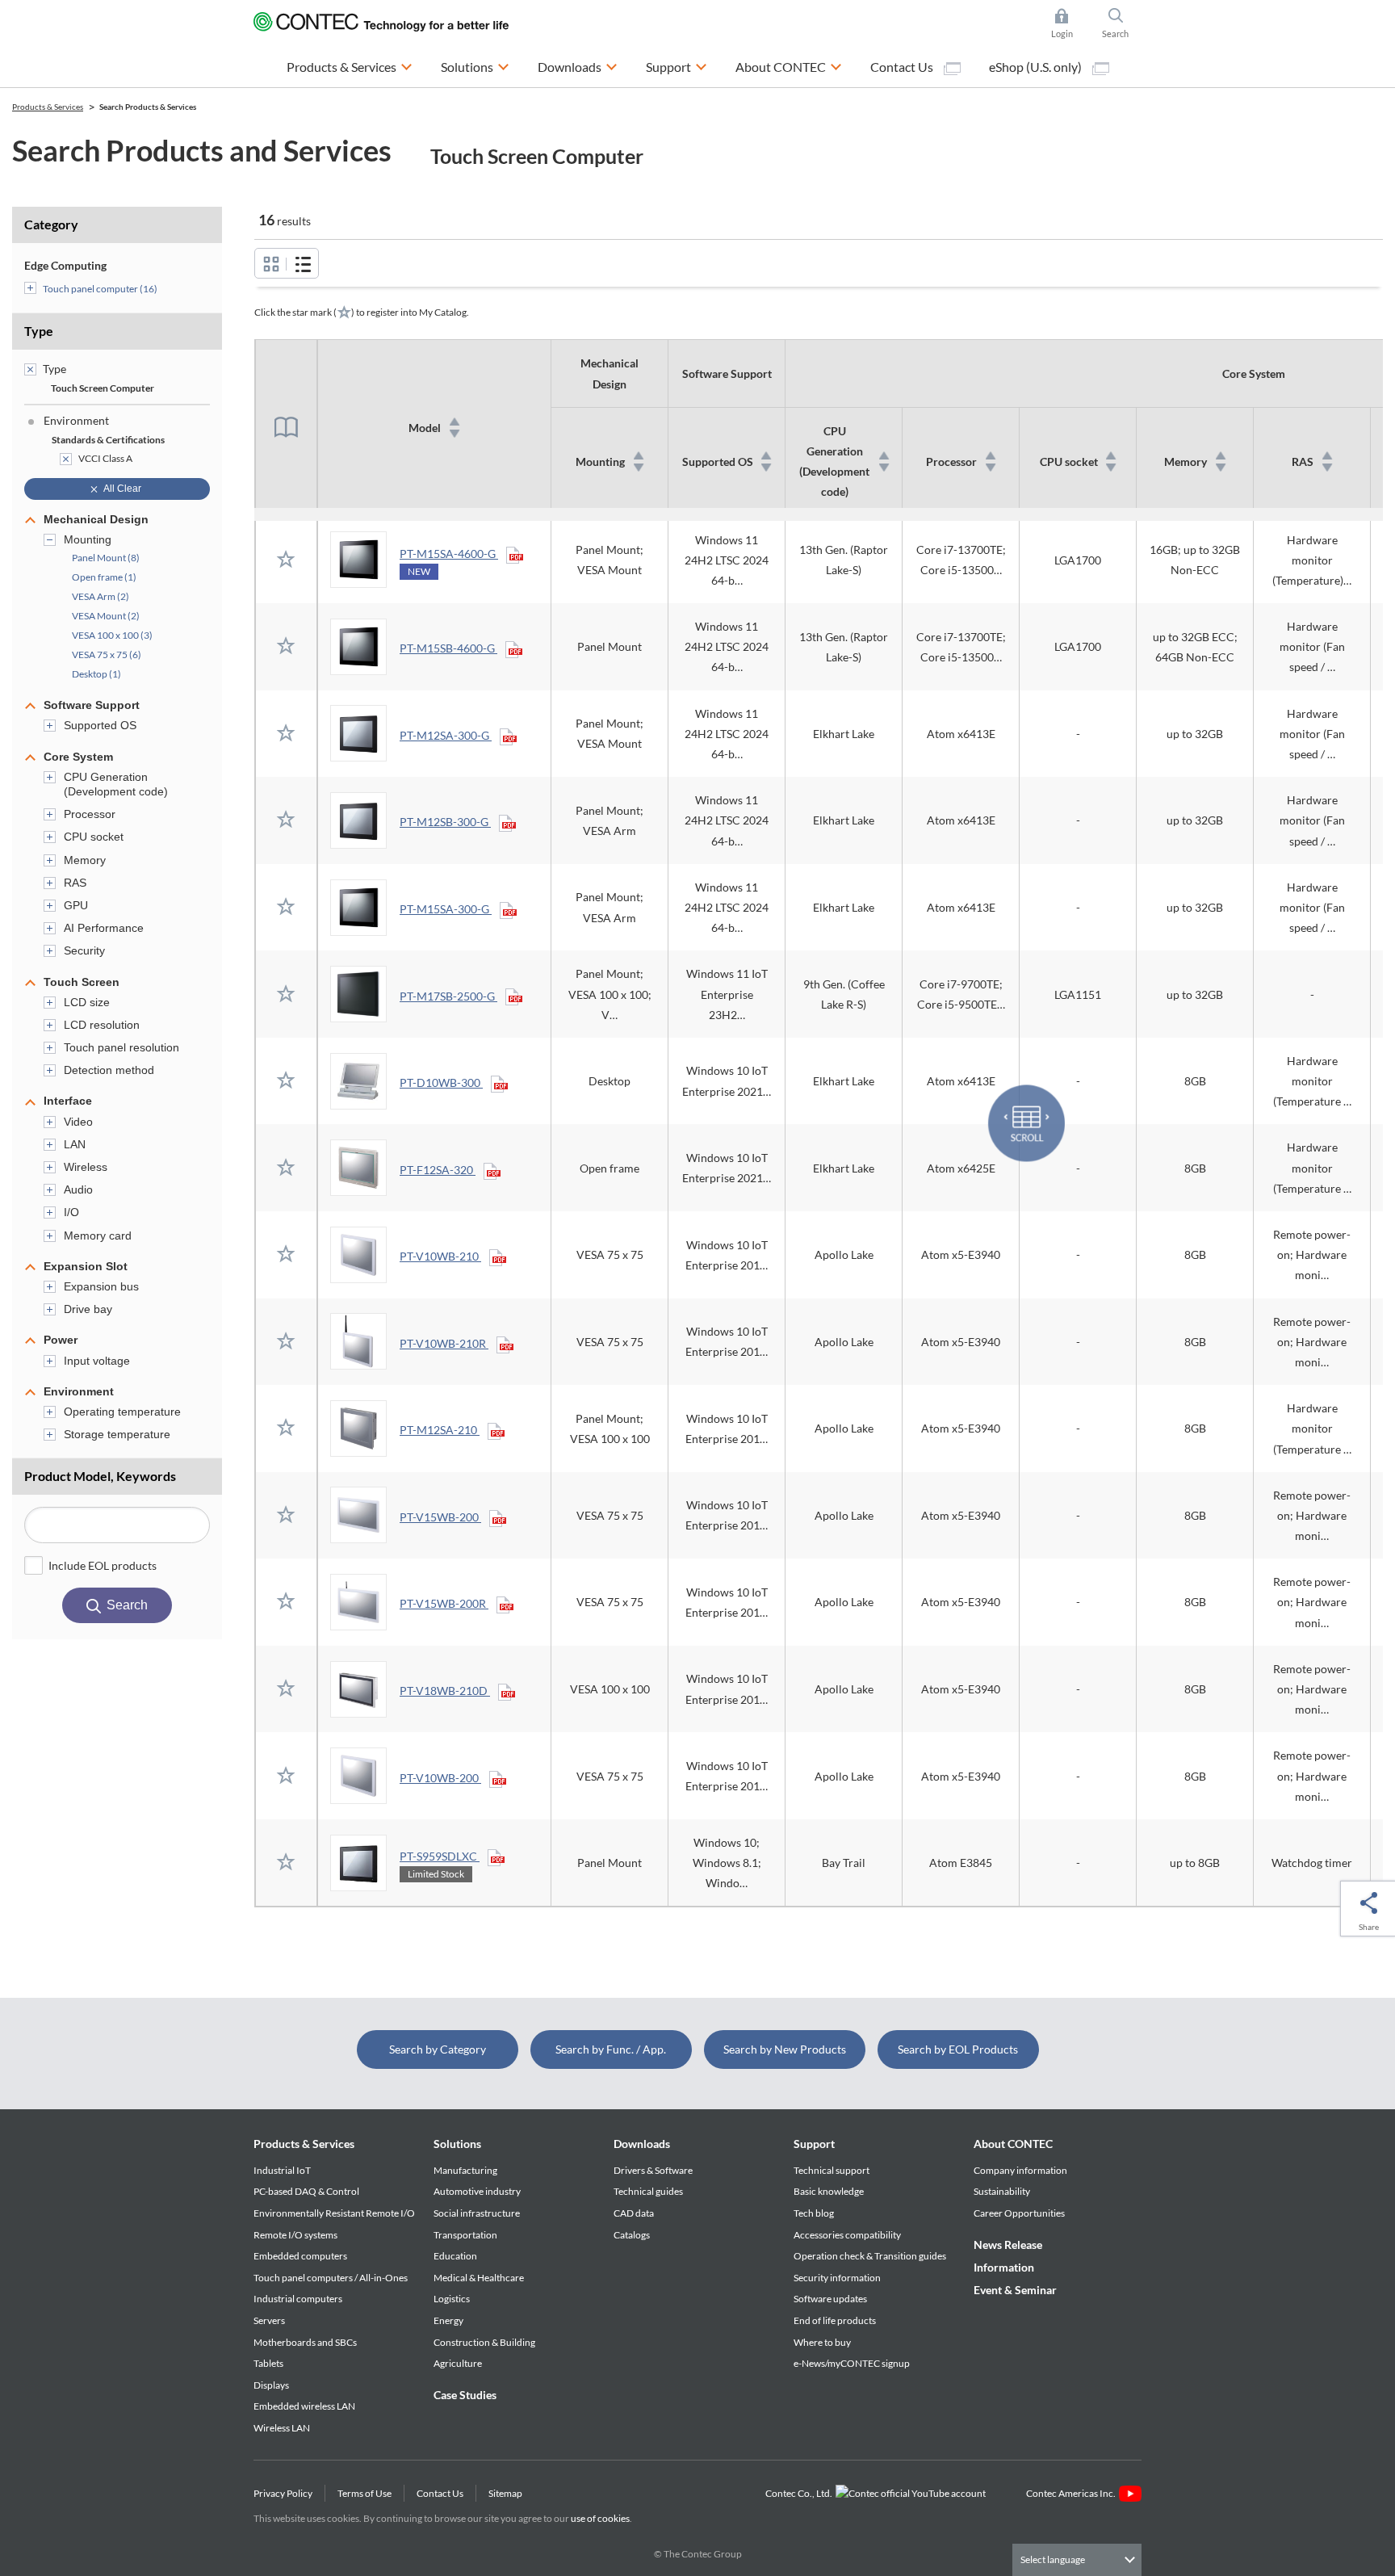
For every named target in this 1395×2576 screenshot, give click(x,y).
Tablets (268, 2363)
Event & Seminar (1015, 2290)
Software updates (830, 2299)
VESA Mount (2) (106, 616)
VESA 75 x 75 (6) (107, 654)
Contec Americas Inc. (1072, 2493)
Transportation (465, 2235)
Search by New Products (785, 2049)
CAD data (634, 2213)
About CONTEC (1013, 2144)
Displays (271, 2385)
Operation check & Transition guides (870, 2256)
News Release (1008, 2245)
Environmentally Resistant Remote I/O (334, 2213)
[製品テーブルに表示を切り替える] (271, 264)
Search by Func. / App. (611, 2049)
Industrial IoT (282, 2170)
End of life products (835, 2320)
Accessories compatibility (847, 2235)
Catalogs (632, 2235)
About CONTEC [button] (789, 66)
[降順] (454, 434)
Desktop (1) (96, 674)
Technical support (832, 2170)
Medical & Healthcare (479, 2278)
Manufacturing (465, 2170)
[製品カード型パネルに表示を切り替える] (302, 264)
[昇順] (454, 422)
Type (39, 331)
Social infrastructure (477, 2213)
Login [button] (1070, 25)
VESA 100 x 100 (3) (112, 635)
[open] (30, 288)
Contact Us (903, 67)
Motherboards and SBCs (305, 2342)
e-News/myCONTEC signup (852, 2363)
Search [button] (1122, 25)
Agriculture (458, 2363)
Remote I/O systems (295, 2235)
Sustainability (1002, 2191)
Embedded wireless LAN (304, 2406)
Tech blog (814, 2213)
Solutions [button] (475, 66)
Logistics (452, 2299)
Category (51, 224)
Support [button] (677, 66)
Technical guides (648, 2191)
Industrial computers (298, 2299)
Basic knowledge (829, 2191)
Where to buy (822, 2342)
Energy (448, 2320)
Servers (269, 2320)
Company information (1020, 2170)
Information (1004, 2267)
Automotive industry (477, 2191)
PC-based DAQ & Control (306, 2191)
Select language (1053, 2559)
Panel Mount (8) (106, 558)
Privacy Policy (283, 2493)
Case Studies (465, 2395)
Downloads (642, 2144)
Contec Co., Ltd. (800, 2493)
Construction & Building (484, 2342)
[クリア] (30, 369)
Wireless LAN (282, 2428)
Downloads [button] (578, 66)
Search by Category (438, 2049)
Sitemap (505, 2493)
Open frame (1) (104, 577)
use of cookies (600, 2518)
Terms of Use (364, 2493)
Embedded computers (300, 2256)
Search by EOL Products (958, 2049)
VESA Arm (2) (101, 596)
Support (814, 2144)
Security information (837, 2278)
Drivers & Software (653, 2170)
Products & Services (304, 2144)
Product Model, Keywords (100, 1476)
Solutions (457, 2144)
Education (455, 2256)
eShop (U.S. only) (1037, 67)
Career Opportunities (1019, 2213)
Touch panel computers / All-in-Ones (331, 2278)
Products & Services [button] (350, 66)
